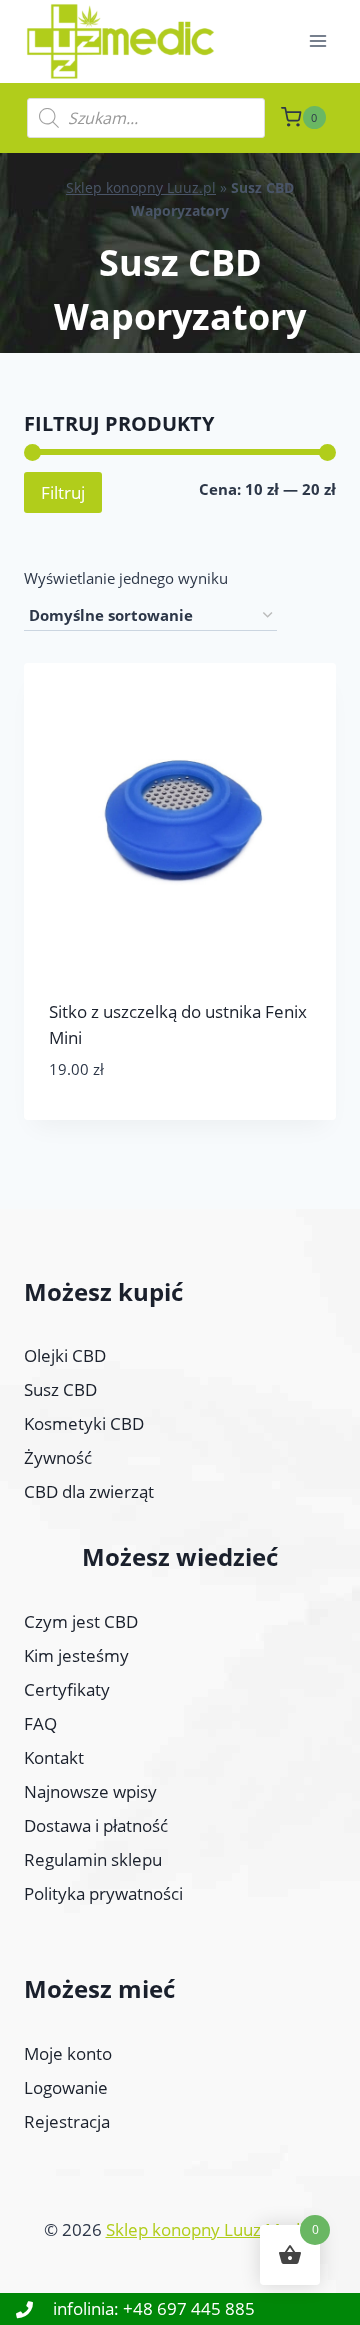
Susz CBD (60, 1389)
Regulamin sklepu (93, 1859)
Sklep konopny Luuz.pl (141, 187)
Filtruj (63, 492)
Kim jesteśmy (76, 1655)
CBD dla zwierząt (89, 1491)
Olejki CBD (65, 1355)
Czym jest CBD (81, 1621)
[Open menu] (317, 41)
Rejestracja (67, 2121)
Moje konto (68, 2053)
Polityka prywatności (103, 1893)
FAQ (40, 1723)
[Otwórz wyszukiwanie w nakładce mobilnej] (146, 118)
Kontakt (54, 1757)
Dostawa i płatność (96, 1825)
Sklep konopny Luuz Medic (209, 2229)
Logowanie (66, 2087)
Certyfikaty (67, 1689)
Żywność (58, 1457)
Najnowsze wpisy (90, 1791)
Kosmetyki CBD (84, 1423)
